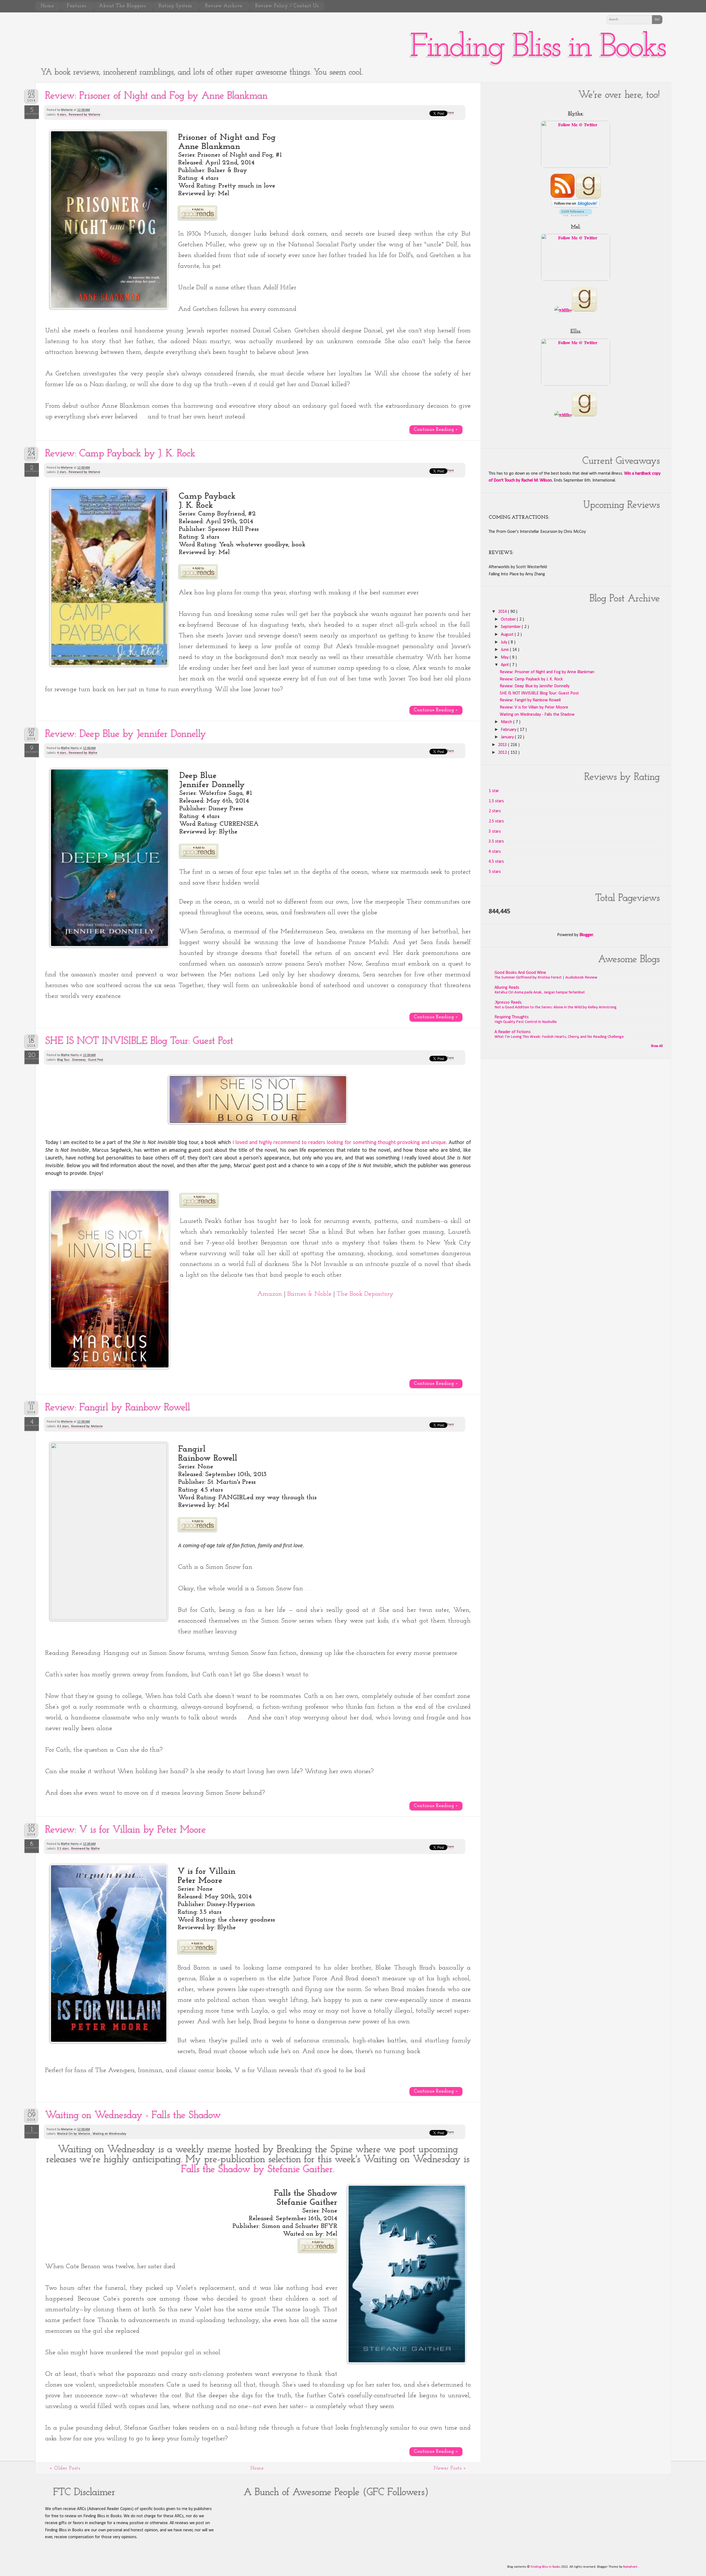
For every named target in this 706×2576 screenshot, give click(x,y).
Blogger (586, 935)
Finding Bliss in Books (537, 48)
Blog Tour (64, 1060)
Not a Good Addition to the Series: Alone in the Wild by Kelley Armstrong (556, 1007)
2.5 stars (496, 821)
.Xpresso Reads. (508, 1003)
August (508, 635)
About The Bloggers (123, 6)
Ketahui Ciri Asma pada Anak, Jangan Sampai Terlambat (540, 992)
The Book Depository (365, 1294)
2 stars (62, 472)
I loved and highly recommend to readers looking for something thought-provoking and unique (339, 1143)
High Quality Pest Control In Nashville (526, 1022)
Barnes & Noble (309, 1294)
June (505, 650)
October (509, 619)
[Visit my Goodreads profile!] (589, 197)
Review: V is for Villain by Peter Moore (126, 1830)
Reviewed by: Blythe (83, 753)
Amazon (270, 1294)
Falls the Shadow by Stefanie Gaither (257, 2169)
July (505, 642)
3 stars (495, 832)
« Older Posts (65, 2468)
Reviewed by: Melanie (85, 115)
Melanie (67, 110)
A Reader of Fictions (513, 1032)
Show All (657, 1046)
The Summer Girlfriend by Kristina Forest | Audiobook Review (546, 978)
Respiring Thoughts (512, 1017)
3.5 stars (63, 1849)
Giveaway (79, 1060)
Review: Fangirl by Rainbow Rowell (118, 1408)
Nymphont (631, 2567)
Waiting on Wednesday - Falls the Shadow (133, 2115)
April (505, 665)
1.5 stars (496, 801)
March (507, 722)
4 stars (62, 115)
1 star (494, 791)
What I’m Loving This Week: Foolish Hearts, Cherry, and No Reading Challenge (559, 1037)
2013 (503, 745)
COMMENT (32, 2131)
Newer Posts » (450, 2468)
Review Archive (224, 6)
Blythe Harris (70, 748)
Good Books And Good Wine (520, 973)
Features (77, 6)
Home (48, 6)
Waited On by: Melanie (74, 2134)
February (509, 730)
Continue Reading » (436, 430)
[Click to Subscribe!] (563, 197)
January (508, 737)
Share (450, 113)
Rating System (176, 6)
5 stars (495, 872)
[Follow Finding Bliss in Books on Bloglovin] (576, 206)
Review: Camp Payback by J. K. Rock (120, 454)
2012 (503, 753)
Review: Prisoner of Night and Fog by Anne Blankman (157, 96)
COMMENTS (32, 112)
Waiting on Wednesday (109, 2134)
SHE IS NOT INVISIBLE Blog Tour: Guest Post (139, 1041)
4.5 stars (63, 1426)
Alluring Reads (507, 988)
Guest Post (96, 1060)
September (511, 627)
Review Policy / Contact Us (287, 6)
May (505, 658)
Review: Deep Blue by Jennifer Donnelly (126, 734)
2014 (503, 612)
